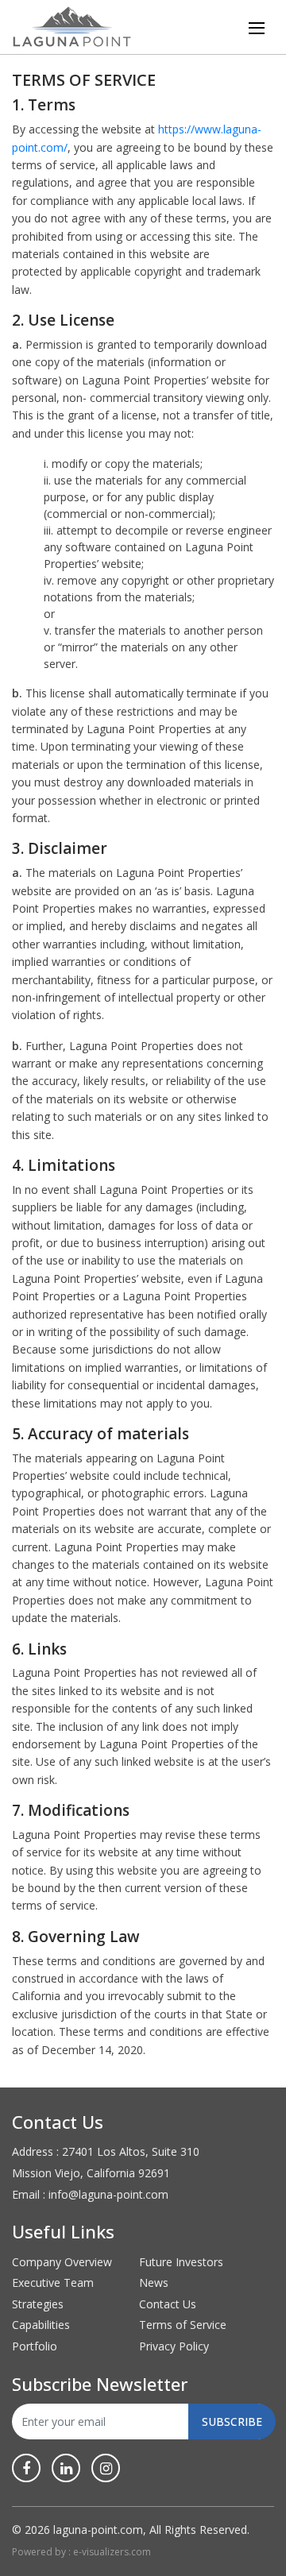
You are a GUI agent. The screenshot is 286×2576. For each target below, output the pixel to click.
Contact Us (168, 2304)
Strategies (38, 2304)
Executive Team (53, 2282)
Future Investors (181, 2262)
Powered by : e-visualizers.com (81, 2552)
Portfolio (35, 2346)
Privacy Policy (174, 2346)
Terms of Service (183, 2325)
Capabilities (41, 2325)
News (154, 2282)
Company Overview (62, 2262)
